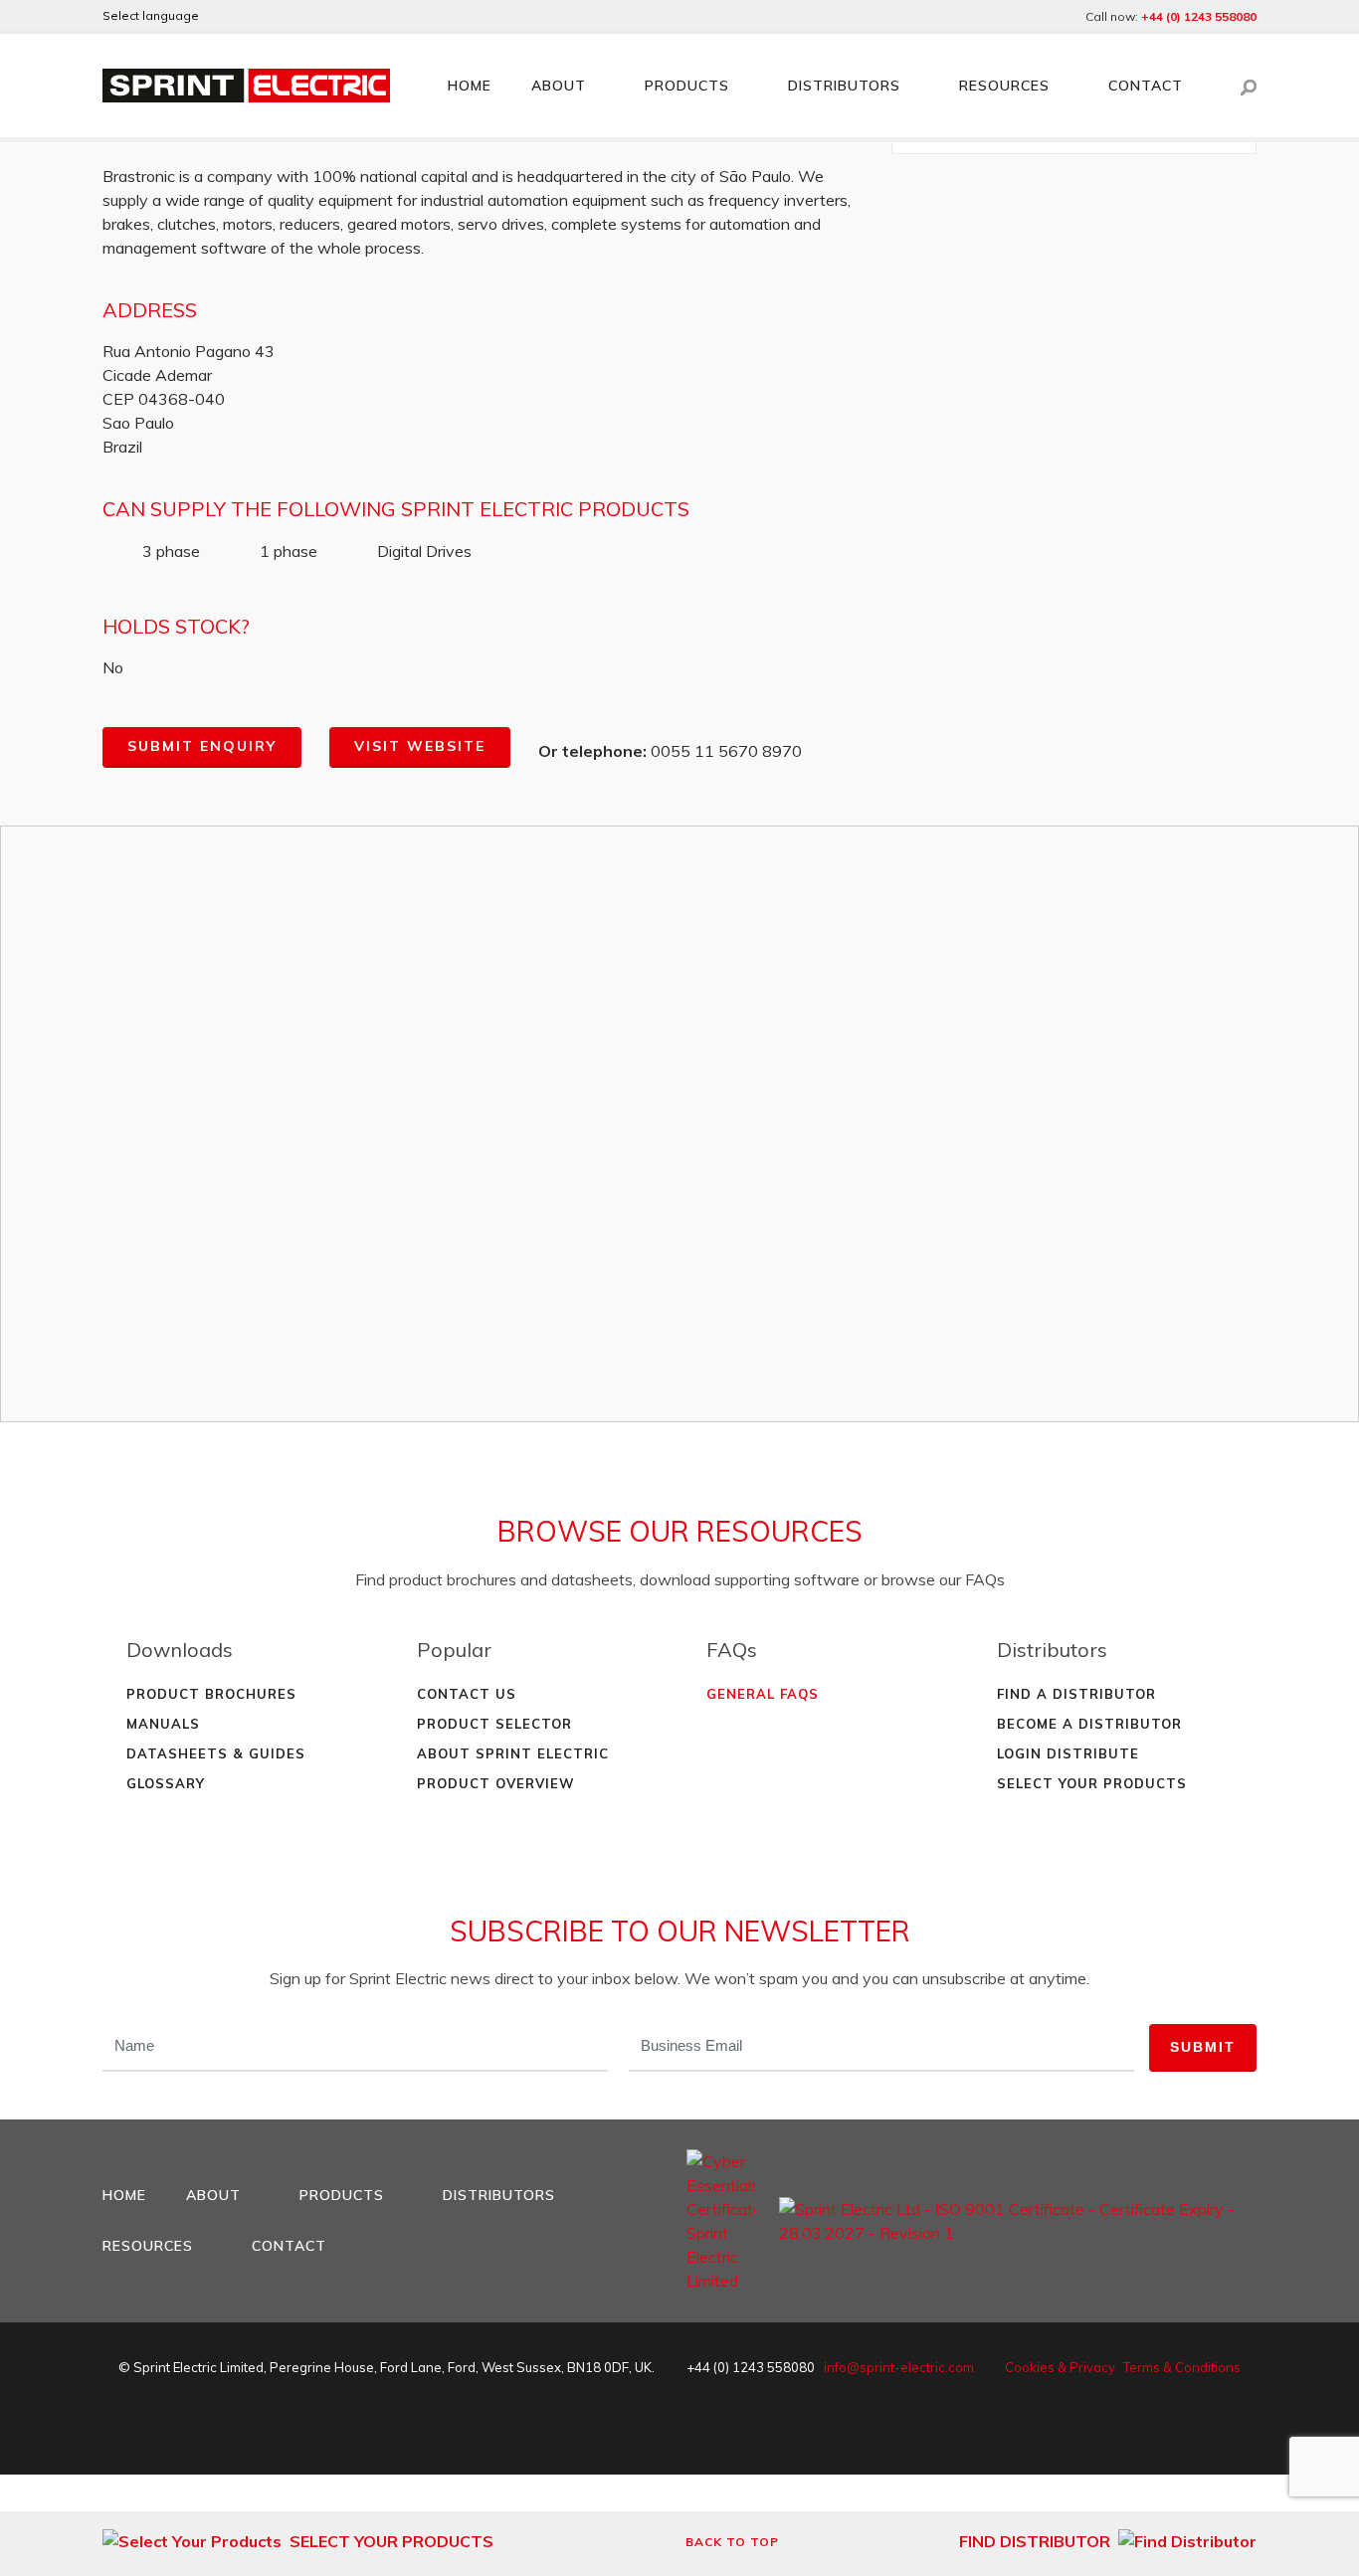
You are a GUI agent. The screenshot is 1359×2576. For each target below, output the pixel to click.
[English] (222, 16)
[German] (249, 16)
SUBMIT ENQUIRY (202, 746)
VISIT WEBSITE (420, 746)
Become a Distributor (1089, 1724)
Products (687, 86)
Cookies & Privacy (1060, 2367)
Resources (1004, 86)
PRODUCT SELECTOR (494, 1724)
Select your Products (1092, 1783)
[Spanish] (302, 16)
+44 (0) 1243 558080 (1199, 16)
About (559, 86)
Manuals (163, 1724)
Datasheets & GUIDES (216, 1753)
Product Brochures (211, 1694)
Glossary (166, 1783)
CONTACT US (467, 1694)
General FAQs (763, 1694)
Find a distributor (1076, 1694)
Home (470, 86)
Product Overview (496, 1783)
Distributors (844, 86)
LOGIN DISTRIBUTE (1068, 1753)
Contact (1146, 86)
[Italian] (329, 16)
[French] (276, 16)
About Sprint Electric (513, 1753)
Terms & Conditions (1182, 2367)
